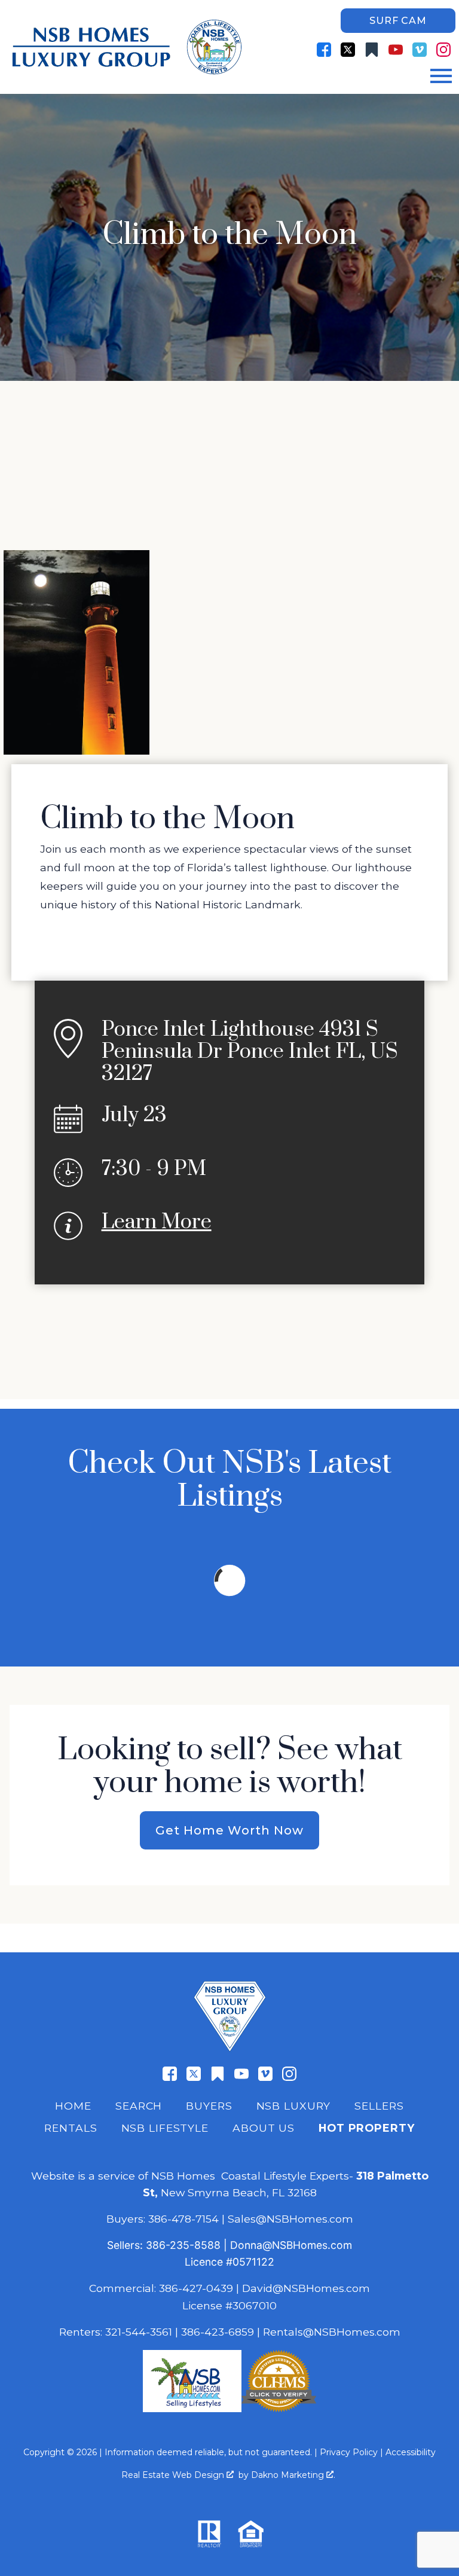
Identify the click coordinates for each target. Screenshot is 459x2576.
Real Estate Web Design (174, 2475)
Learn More (157, 1222)
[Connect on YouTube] (396, 50)
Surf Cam (398, 21)
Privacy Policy (349, 2452)
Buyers (209, 2106)
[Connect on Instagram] (443, 50)
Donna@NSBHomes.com (291, 2245)
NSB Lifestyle (165, 2128)
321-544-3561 (139, 2332)
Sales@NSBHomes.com (290, 2219)
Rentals (71, 2128)
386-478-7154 (183, 2219)
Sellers (379, 2106)
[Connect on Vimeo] (420, 50)
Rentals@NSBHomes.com (332, 2332)
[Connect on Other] (372, 50)
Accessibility (411, 2452)
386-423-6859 (218, 2332)
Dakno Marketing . (293, 2475)
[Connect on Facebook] (324, 50)
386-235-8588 (183, 2245)
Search (139, 2106)
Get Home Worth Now (229, 1830)
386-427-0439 (196, 2288)
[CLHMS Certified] (279, 2408)
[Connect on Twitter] (348, 50)
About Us (264, 2128)
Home (73, 2106)
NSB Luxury (294, 2106)
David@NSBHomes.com (306, 2288)
